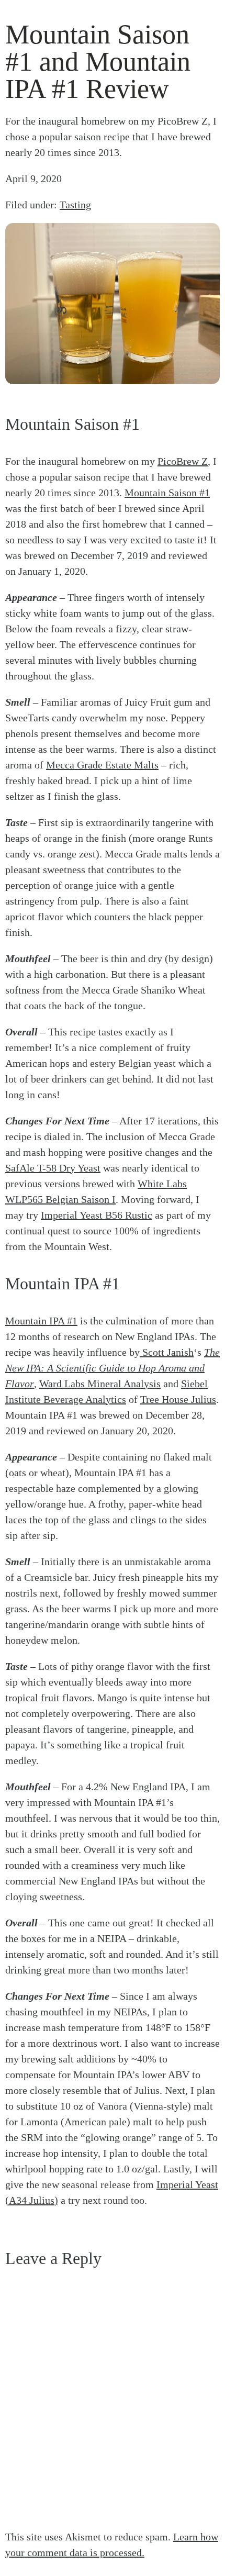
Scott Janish (167, 1352)
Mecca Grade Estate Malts (102, 765)
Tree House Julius (178, 1399)
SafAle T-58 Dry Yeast (53, 1168)
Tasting (75, 205)
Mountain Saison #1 (167, 493)
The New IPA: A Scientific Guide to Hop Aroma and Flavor (113, 1368)
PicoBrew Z (183, 461)
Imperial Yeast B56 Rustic (97, 1215)
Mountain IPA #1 (41, 1321)
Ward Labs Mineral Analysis (100, 1384)
